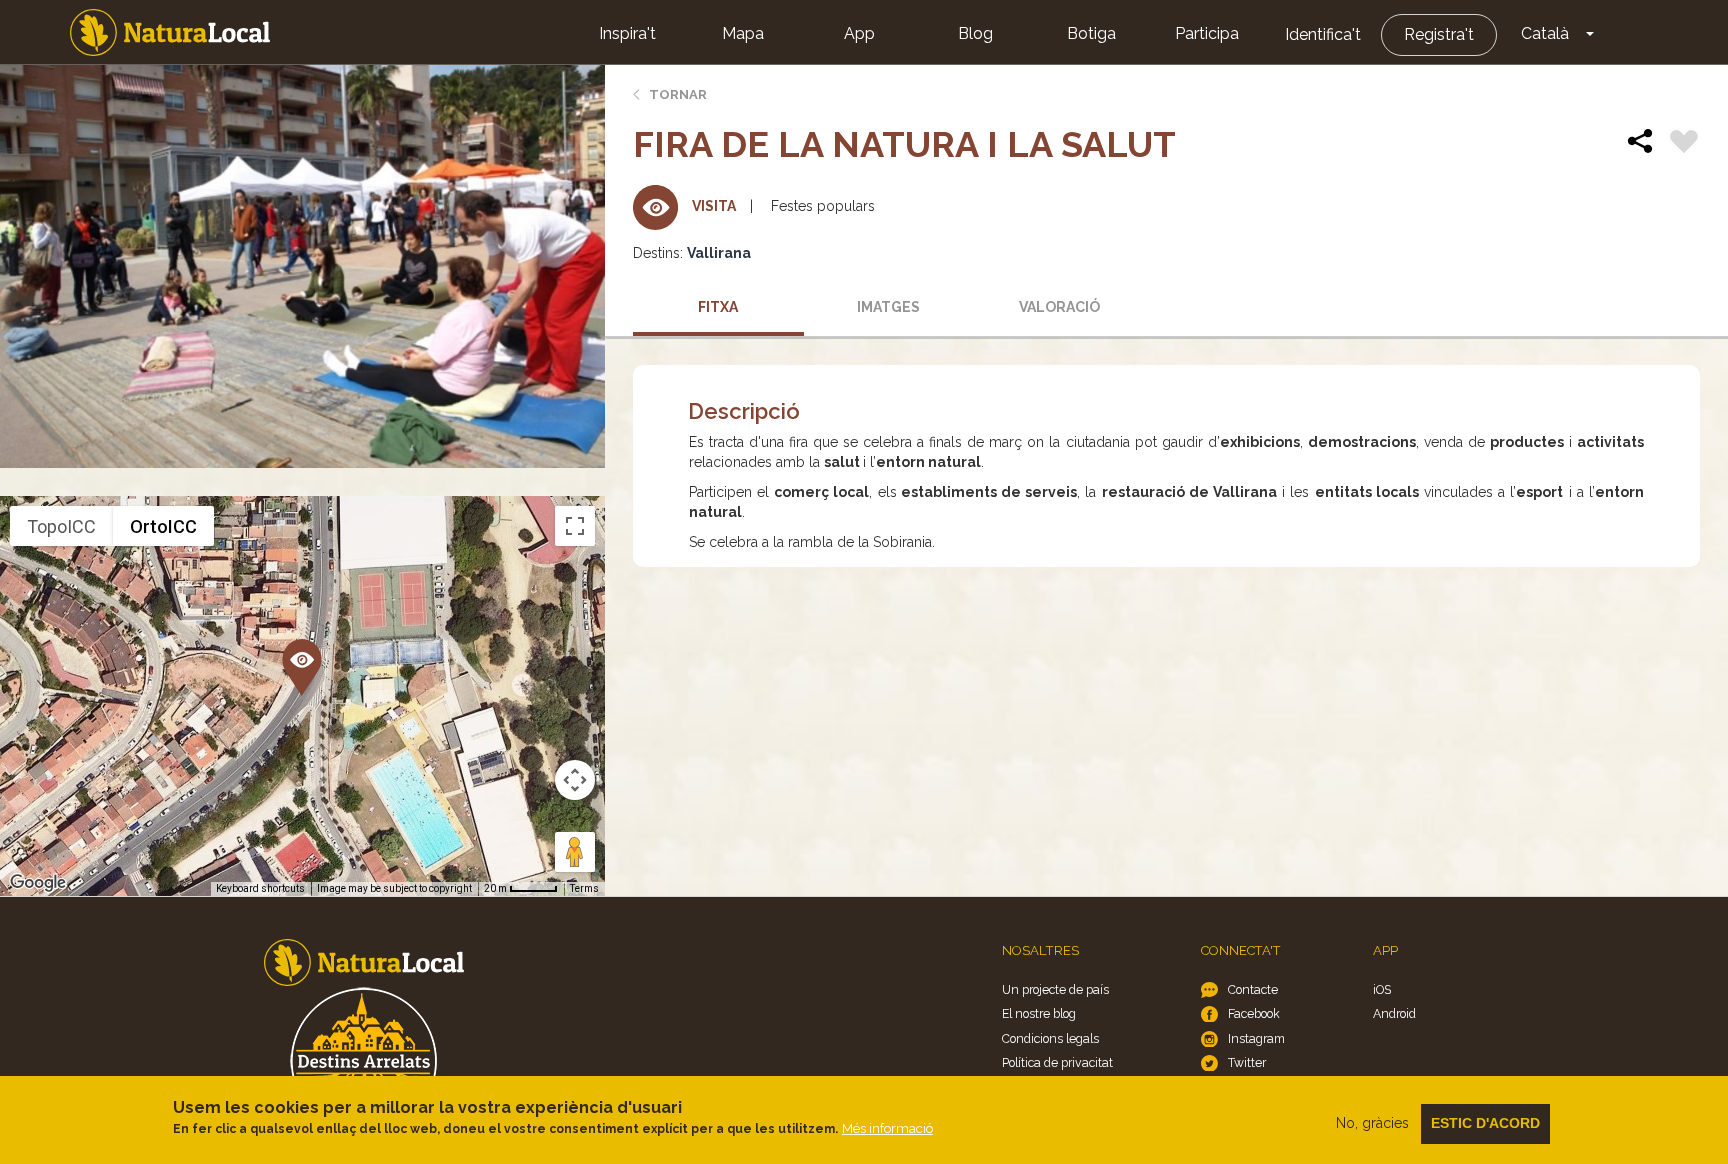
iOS (1382, 989)
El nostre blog (1039, 1013)
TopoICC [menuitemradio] (61, 526)
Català (1545, 33)
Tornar (678, 94)
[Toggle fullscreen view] (575, 526)
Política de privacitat (1057, 1062)
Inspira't (627, 33)
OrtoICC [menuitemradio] (163, 526)
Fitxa (718, 307)
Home (170, 32)
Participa (1207, 33)
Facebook (1254, 1013)
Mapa (743, 33)
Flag (1684, 144)
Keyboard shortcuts (260, 888)
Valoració (1059, 307)
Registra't (1439, 34)
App (859, 33)
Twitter (1247, 1062)
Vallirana (719, 253)
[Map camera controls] (575, 780)
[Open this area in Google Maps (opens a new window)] (38, 883)
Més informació (887, 1128)
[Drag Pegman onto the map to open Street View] (575, 852)
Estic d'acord (1485, 1123)
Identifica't (1323, 34)
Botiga (1091, 33)
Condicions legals (1050, 1038)
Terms (584, 888)
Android (1394, 1013)
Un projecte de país (1055, 989)
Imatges (888, 307)
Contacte (1253, 989)
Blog (975, 33)
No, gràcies (1372, 1123)
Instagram (1256, 1038)
